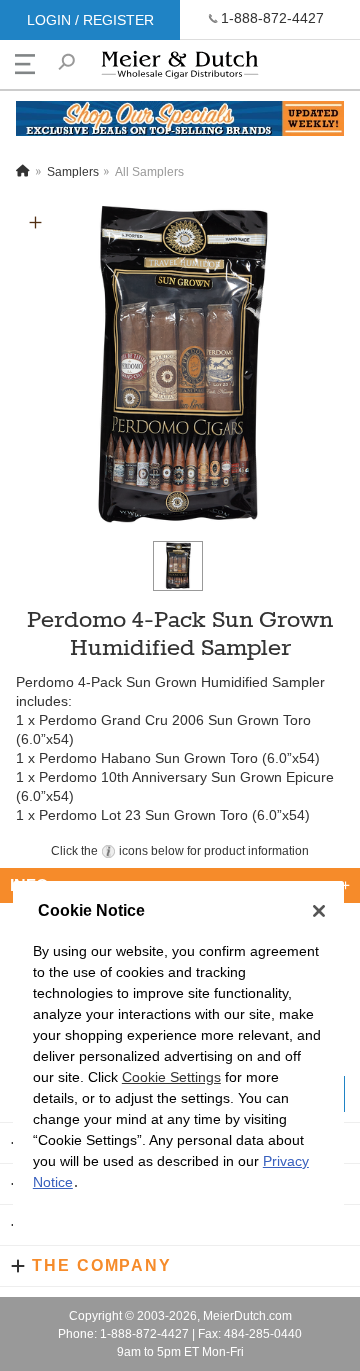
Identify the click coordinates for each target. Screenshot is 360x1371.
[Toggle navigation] (25, 64)
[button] (35, 222)
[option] (180, 367)
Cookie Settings (171, 1077)
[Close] (319, 911)
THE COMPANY (102, 1265)
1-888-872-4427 (272, 18)
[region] (178, 1062)
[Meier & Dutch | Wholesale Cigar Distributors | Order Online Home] (180, 69)
